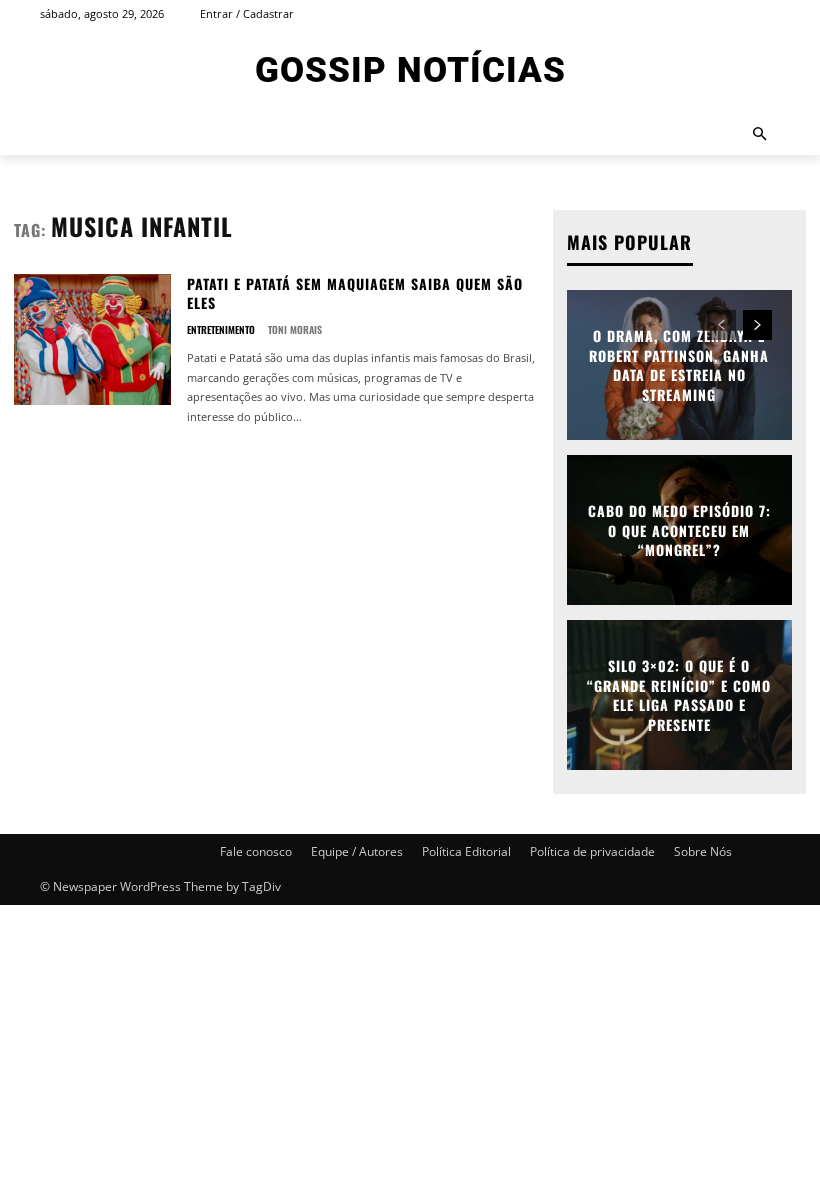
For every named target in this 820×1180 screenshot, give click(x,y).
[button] (760, 135)
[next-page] (757, 325)
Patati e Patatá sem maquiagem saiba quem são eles (355, 293)
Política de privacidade (592, 851)
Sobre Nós (703, 851)
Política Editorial (466, 851)
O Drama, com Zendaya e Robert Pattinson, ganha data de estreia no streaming (679, 365)
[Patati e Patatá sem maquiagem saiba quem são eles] (92, 340)
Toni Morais (295, 329)
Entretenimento (221, 330)
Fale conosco (256, 851)
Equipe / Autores (357, 851)
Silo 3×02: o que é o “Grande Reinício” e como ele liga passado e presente (679, 695)
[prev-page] (721, 325)
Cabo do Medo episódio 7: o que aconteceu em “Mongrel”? (679, 530)
